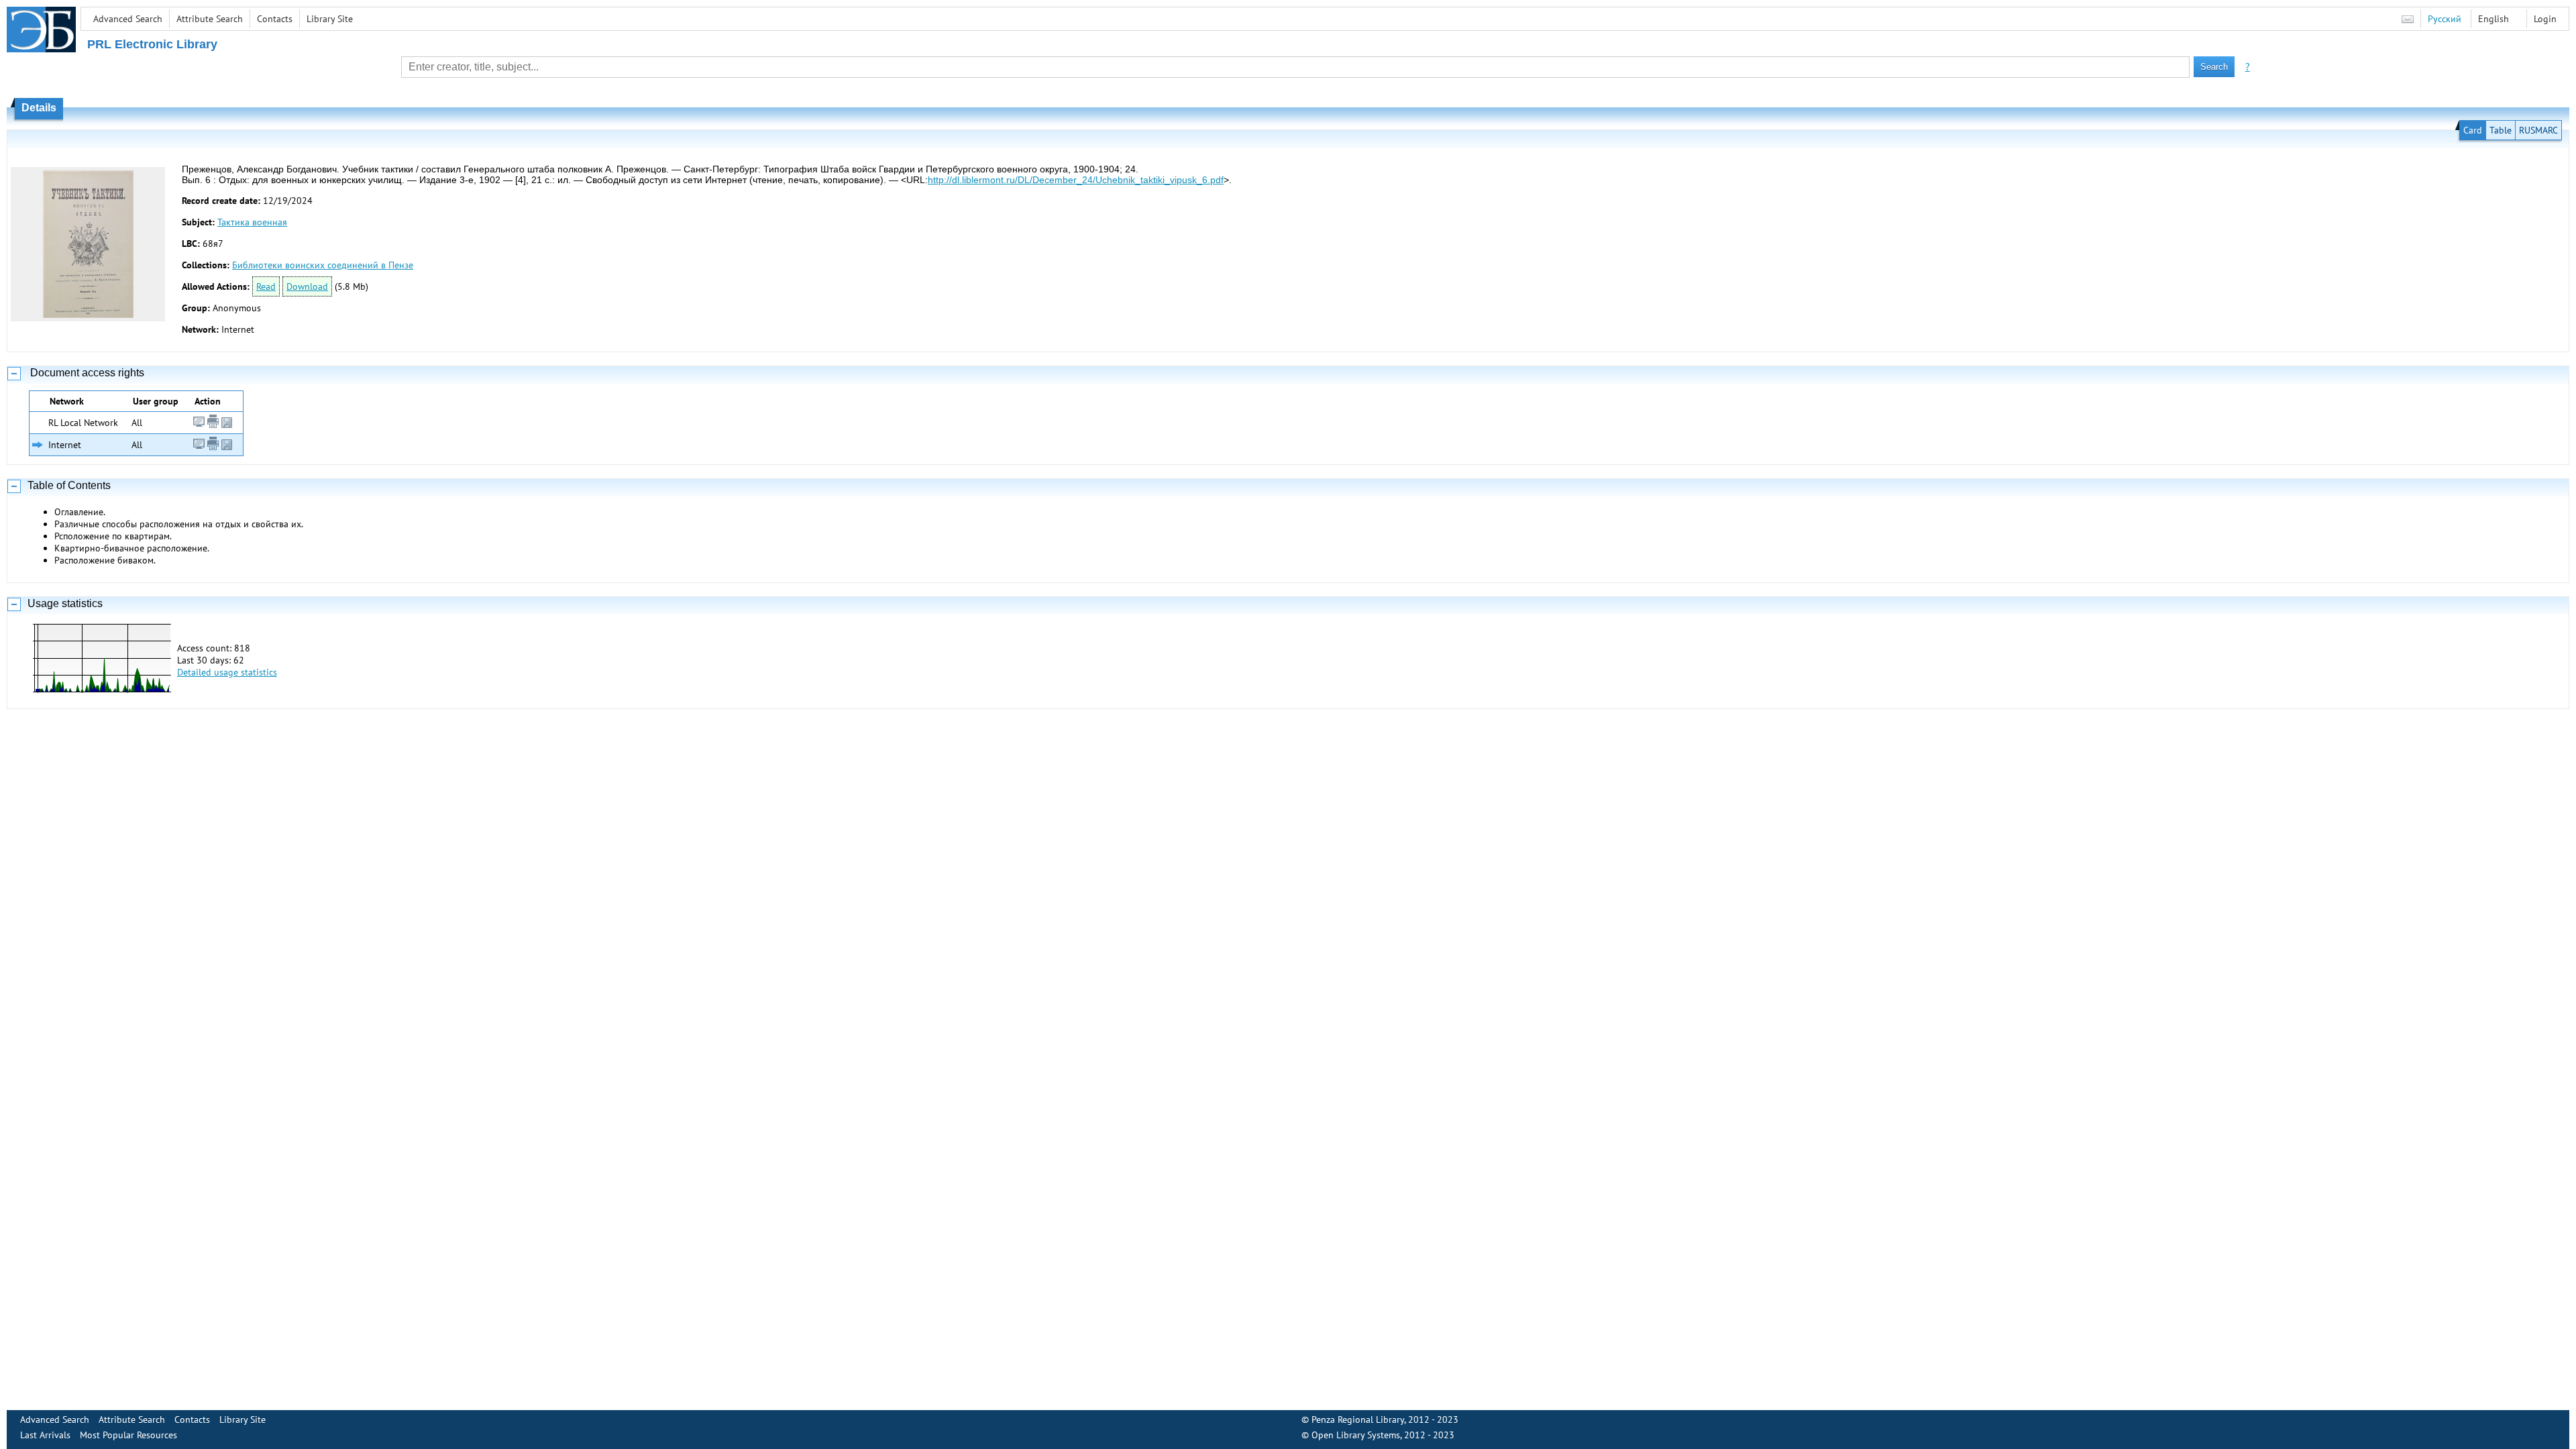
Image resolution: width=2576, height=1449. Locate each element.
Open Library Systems (1356, 1435)
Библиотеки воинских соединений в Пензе (323, 265)
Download (307, 286)
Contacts (275, 19)
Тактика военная (252, 222)
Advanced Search (128, 19)
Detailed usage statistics (227, 672)
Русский (2445, 19)
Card (2473, 130)
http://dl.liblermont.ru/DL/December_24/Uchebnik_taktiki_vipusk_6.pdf (1076, 180)
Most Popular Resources (128, 1435)
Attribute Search (210, 19)
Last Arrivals (45, 1435)
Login (2545, 19)
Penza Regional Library (1358, 1419)
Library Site (330, 19)
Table (2501, 130)
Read (266, 286)
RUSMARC (2538, 130)
